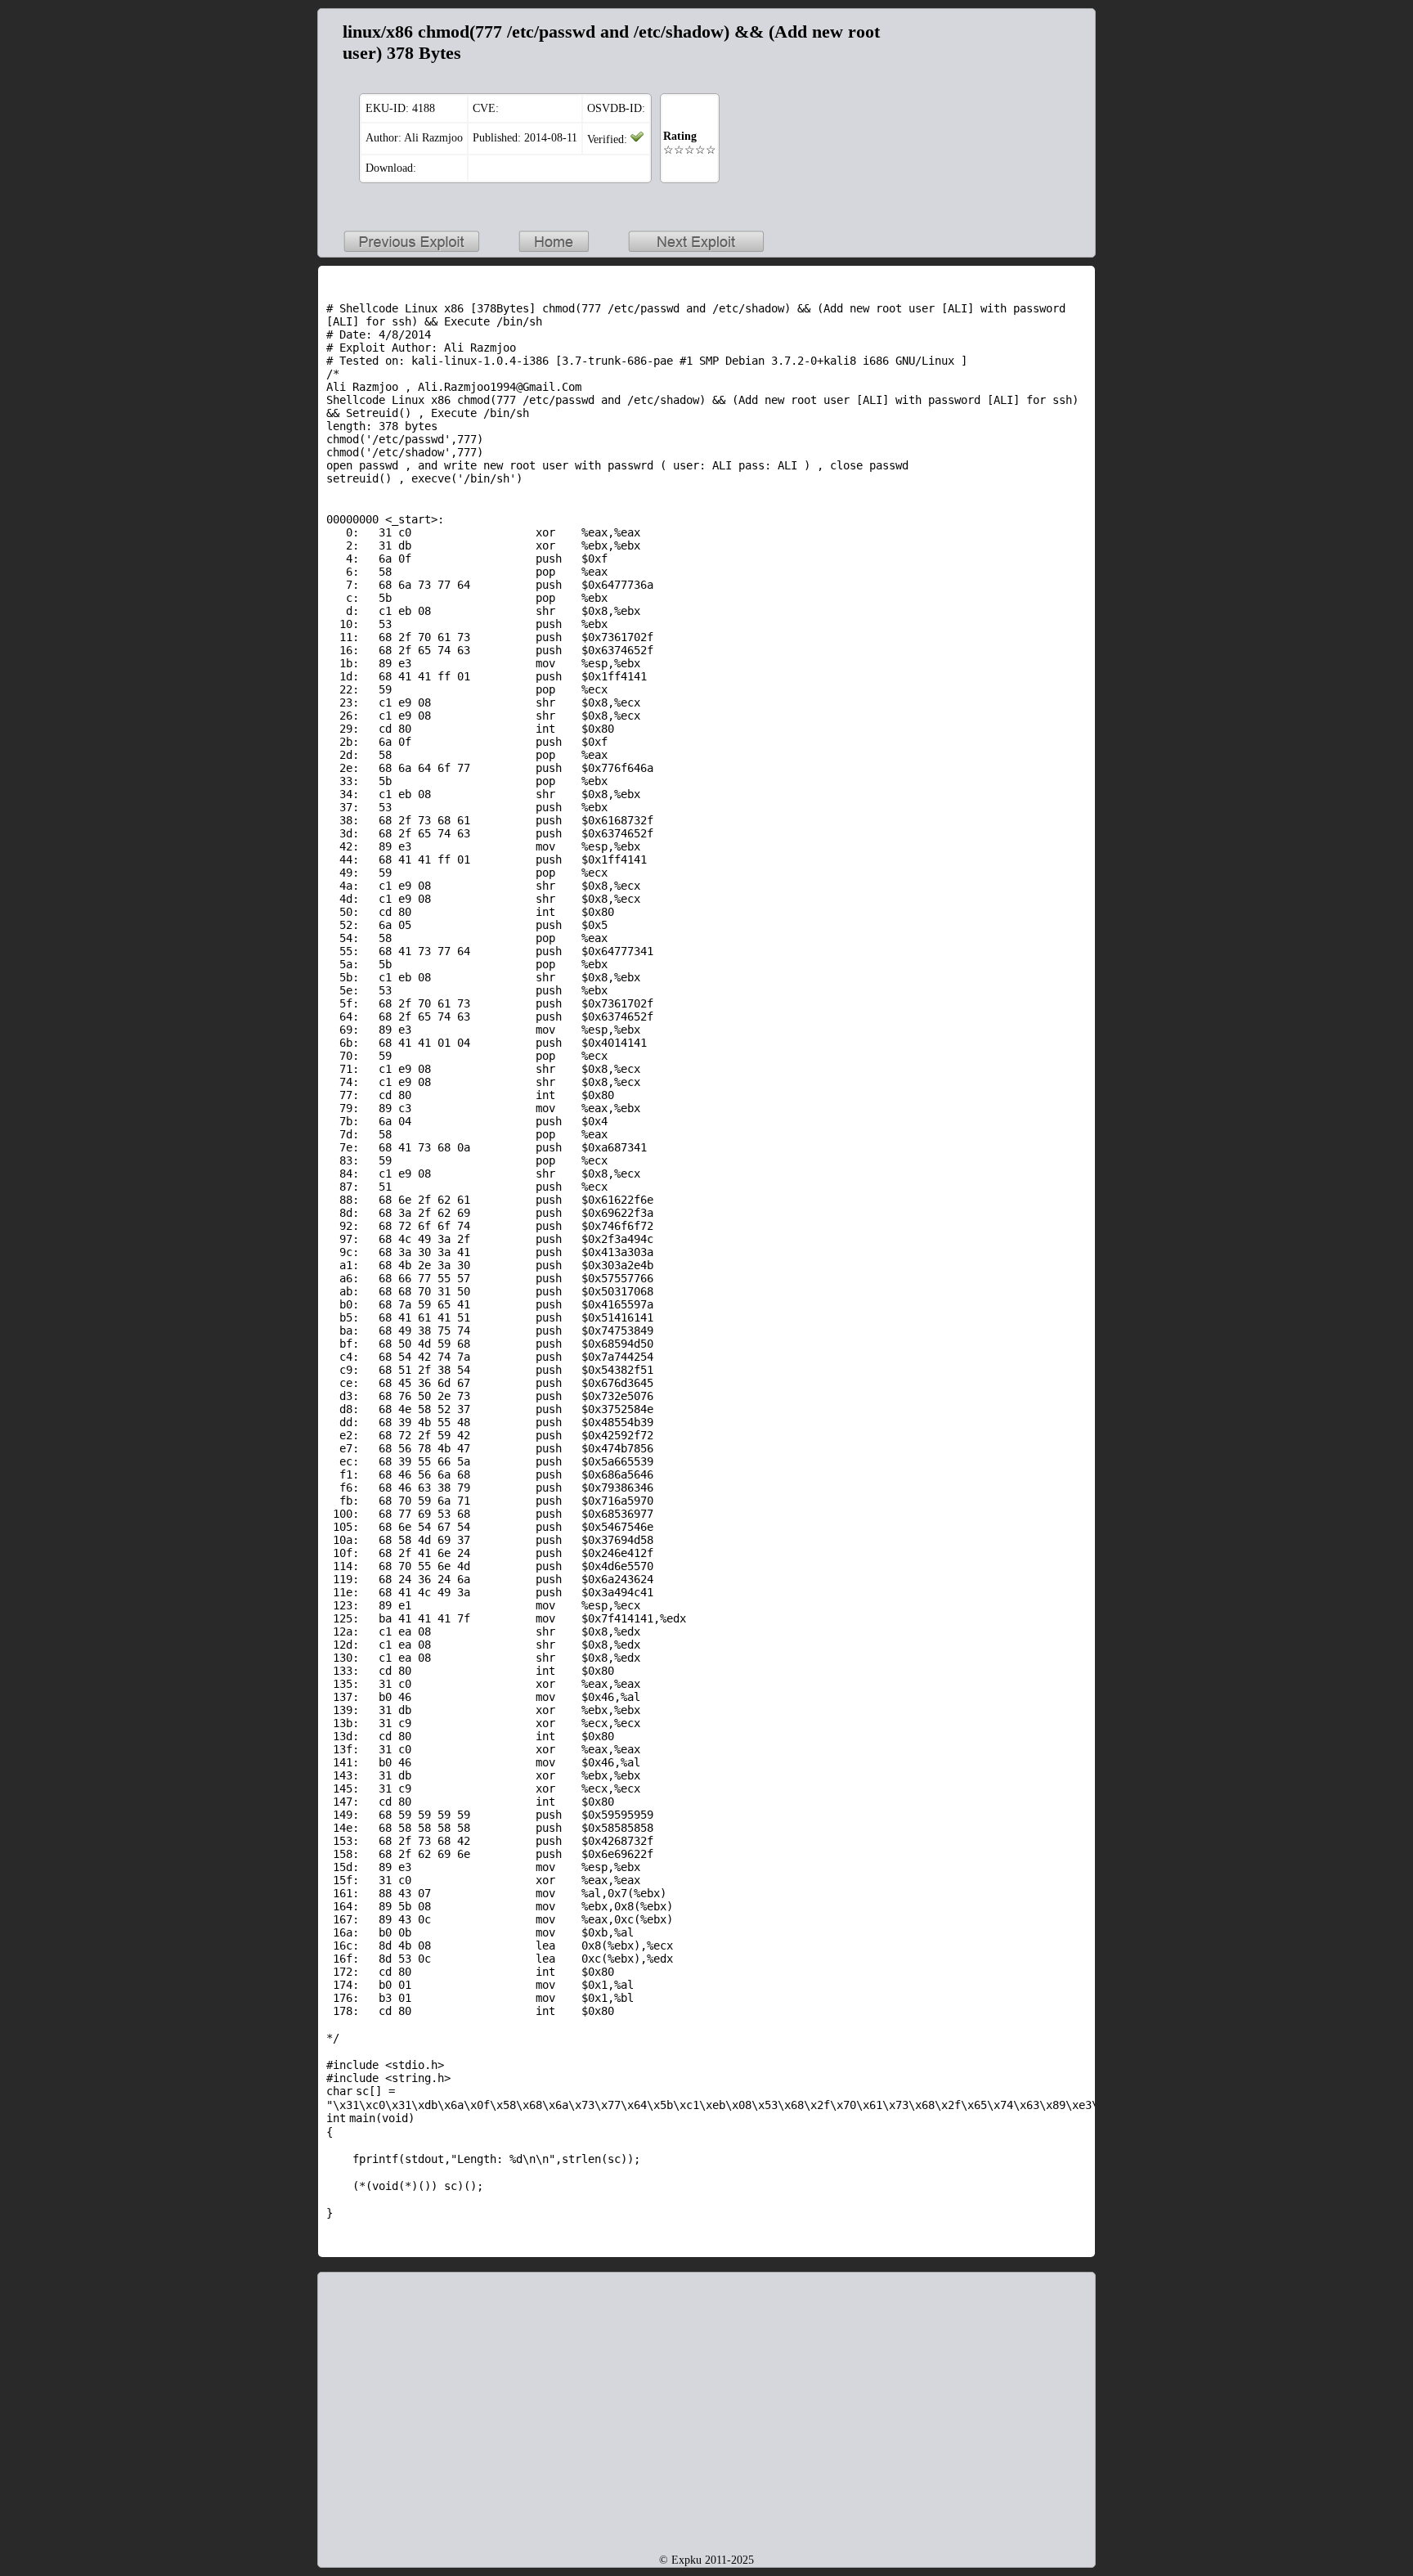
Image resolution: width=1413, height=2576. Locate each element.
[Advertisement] (985, 119)
